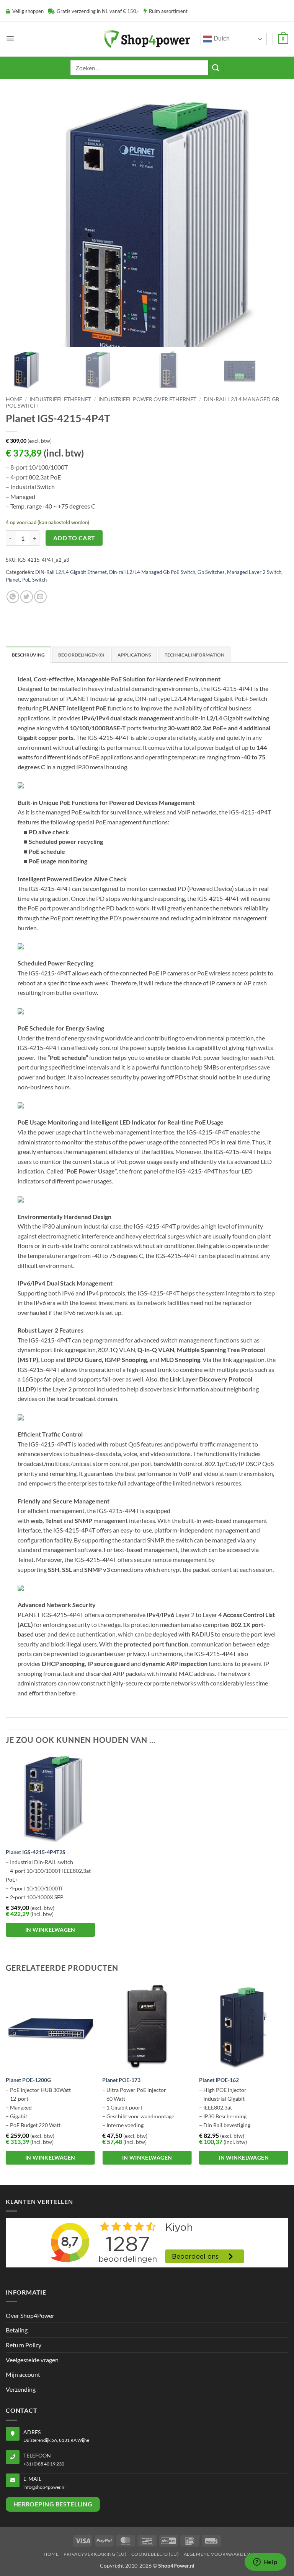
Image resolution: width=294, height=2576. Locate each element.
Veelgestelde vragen (32, 2360)
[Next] (288, 2083)
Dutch (221, 38)
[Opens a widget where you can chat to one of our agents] (265, 2563)
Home (14, 399)
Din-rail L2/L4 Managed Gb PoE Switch (152, 572)
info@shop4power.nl (44, 2487)
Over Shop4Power (30, 2315)
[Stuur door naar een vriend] (40, 597)
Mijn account (23, 2374)
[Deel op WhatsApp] (13, 597)
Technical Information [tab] (194, 655)
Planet (13, 580)
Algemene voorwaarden (217, 2554)
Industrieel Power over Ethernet (147, 399)
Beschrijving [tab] (28, 655)
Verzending (21, 2389)
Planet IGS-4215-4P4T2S (36, 1852)
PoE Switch (34, 580)
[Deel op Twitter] (27, 597)
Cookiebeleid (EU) (155, 2554)
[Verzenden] (216, 67)
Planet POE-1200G (28, 2080)
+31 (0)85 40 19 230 (44, 2464)
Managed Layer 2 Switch (254, 572)
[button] (10, 39)
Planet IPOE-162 (219, 2080)
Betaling (17, 2330)
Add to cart (74, 538)
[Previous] (6, 2083)
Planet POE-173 (121, 2080)
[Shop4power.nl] (147, 39)
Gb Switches (211, 572)
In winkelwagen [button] (50, 1930)
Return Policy (24, 2345)
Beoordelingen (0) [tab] (81, 655)
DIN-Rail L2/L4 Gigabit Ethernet (71, 572)
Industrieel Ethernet (60, 399)
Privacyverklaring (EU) (95, 2554)
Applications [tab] (134, 655)
